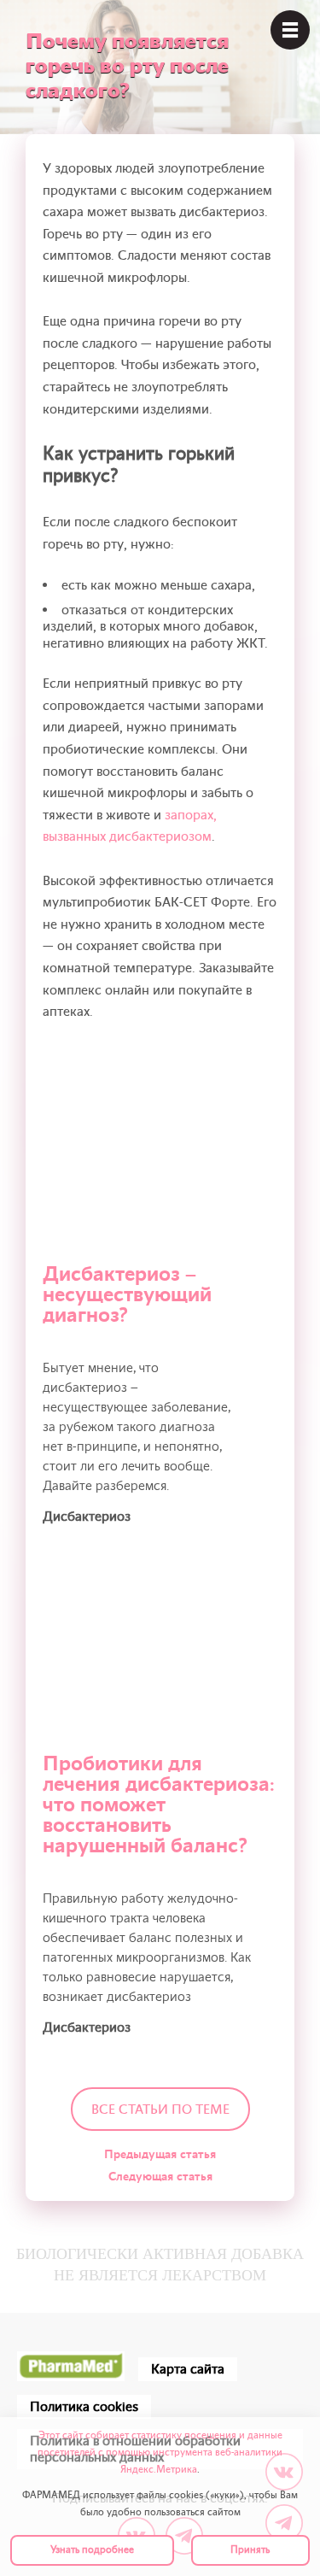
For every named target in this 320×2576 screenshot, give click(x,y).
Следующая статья (160, 2177)
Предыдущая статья (160, 2154)
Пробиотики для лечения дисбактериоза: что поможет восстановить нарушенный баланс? (159, 1805)
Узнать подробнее (92, 2550)
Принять (250, 2550)
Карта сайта (188, 2369)
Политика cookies (84, 2407)
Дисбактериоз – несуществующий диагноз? (127, 1295)
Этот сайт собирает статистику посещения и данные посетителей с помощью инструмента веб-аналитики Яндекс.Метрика (160, 2453)
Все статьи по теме (160, 2110)
